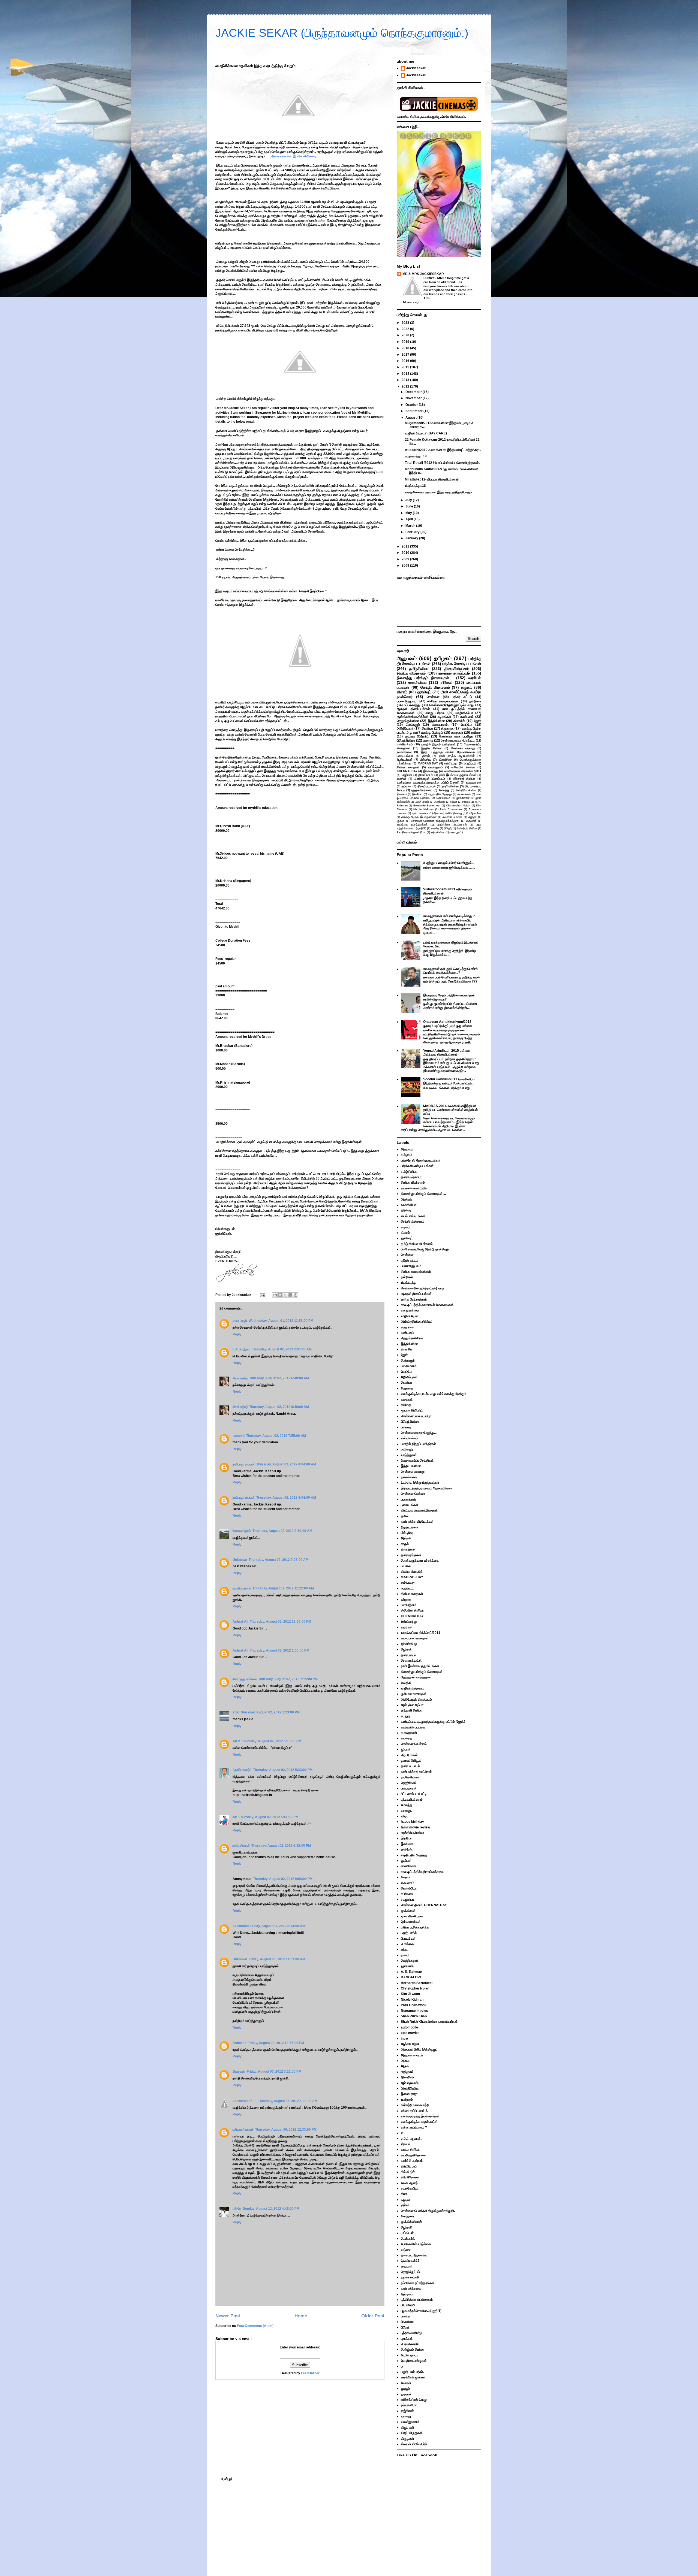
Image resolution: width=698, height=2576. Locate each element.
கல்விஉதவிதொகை (413, 2155)
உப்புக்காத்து (412, 705)
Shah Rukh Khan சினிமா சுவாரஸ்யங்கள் (429, 2022)
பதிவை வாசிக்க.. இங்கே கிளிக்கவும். (294, 156)
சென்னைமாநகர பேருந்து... (458, 740)
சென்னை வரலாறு (463, 748)
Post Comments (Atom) (255, 2326)
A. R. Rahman (411, 1972)
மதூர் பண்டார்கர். (412, 2372)
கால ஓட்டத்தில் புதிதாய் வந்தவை (422, 1872)
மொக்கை (440, 802)
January (412, 538)
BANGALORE (411, 1977)
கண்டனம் (467, 717)
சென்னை (433, 697)
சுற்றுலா (406, 1600)
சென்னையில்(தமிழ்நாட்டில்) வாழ (451, 705)
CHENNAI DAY (407, 771)
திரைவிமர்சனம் (457, 669)
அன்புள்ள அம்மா (412, 1705)
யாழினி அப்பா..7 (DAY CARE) (426, 433)
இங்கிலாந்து (431, 771)
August (411, 418)
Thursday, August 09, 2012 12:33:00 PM (286, 2130)
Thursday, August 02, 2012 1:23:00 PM (270, 1712)
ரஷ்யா (454, 802)
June (410, 506)
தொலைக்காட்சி (411, 1661)
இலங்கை (402, 794)
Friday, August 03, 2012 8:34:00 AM (278, 1926)
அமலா (405, 2061)
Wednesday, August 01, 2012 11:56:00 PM (281, 1321)
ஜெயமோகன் (409, 1755)
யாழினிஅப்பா (464, 713)
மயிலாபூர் (407, 1449)
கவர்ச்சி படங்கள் (452, 817)
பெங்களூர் (413, 725)
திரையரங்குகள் (411, 1555)
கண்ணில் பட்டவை (413, 1727)
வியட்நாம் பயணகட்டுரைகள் (419, 1510)
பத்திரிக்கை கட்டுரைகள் (452, 825)
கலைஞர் (407, 1738)
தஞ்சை (406, 2250)
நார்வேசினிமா (450, 786)
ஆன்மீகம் (476, 813)
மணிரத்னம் (436, 767)
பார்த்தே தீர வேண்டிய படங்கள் (421, 1160)
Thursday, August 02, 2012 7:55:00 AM (276, 1436)
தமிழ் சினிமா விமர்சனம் (417, 1244)
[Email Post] (262, 1295)
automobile (409, 2027)
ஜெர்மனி (407, 2227)
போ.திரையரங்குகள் (408, 832)
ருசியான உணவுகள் (414, 1694)
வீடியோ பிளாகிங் (412, 1572)
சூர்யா (401, 821)
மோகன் (406, 2383)
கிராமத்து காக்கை (245, 1679)
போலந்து (444, 790)
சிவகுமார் (239, 2072)
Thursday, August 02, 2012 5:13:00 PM (272, 1741)
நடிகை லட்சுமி (410, 2277)
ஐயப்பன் (406, 1861)
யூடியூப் (405, 2388)
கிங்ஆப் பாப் (409, 2166)
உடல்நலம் (407, 2100)
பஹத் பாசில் (422, 802)
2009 (406, 559)
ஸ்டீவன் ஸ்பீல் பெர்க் (414, 2444)
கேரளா (405, 1877)
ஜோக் (478, 721)
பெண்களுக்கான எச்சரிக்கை (420, 1561)
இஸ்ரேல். (417, 794)
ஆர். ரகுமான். (410, 2083)
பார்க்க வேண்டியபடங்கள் (462, 664)
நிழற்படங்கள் (405, 760)
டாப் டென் (407, 2233)
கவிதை (476, 733)
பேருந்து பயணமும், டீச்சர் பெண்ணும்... (449, 863)
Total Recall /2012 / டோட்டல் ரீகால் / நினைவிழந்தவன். (442, 463)
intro (404, 2039)
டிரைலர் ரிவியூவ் (411, 1761)
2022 (406, 329)
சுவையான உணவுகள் (415, 1638)
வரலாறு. (406, 1811)
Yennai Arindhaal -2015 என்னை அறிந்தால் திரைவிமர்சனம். (447, 1053)
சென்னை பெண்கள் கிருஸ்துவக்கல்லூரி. (435, 821)
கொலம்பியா (443, 798)
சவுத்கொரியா (410, 2188)
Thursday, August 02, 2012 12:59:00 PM (280, 1622)
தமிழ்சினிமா (419, 669)
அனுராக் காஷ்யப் (412, 2055)
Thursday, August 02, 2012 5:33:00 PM (283, 1770)
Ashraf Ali (240, 1622)
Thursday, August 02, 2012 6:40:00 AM (279, 1378)
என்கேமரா (451, 763)
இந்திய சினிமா (431, 748)
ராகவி (466, 802)
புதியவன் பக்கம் (243, 2130)
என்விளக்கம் (405, 744)
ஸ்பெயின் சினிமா (463, 767)
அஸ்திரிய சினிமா (466, 790)
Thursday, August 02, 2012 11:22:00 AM (283, 1588)
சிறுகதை (447, 728)
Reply (237, 1334)
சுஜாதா (473, 817)
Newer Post (228, 2316)
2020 (406, 335)
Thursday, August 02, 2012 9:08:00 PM (283, 1879)
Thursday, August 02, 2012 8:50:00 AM (282, 1531)
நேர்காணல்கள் (411, 1922)
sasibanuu (241, 1926)
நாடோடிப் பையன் (244, 1464)
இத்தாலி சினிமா (464, 779)
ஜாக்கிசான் (463, 798)
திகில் (426, 756)
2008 (406, 566)
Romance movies (414, 2011)
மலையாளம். (440, 725)
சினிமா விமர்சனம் (411, 673)
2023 (406, 323)
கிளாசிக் (459, 721)
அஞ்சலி (406, 1538)
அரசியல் (475, 678)
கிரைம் (402, 692)
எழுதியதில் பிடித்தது (440, 794)
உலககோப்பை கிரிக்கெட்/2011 (462, 771)
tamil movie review (415, 1827)
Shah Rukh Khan (414, 2016)
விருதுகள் (407, 2439)
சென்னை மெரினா (413, 1494)
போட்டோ (467, 725)
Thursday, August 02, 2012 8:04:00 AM (286, 1464)
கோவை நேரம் (242, 1531)
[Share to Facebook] (290, 1295)
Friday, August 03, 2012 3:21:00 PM (274, 2072)
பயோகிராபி (408, 2305)
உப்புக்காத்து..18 (415, 486)
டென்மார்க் (408, 2239)
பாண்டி (435, 828)
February (413, 532)
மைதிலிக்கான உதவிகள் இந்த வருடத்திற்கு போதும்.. (439, 492)
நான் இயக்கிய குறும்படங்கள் (458, 775)
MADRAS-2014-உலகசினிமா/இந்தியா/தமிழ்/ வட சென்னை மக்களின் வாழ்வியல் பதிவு (450, 1110)
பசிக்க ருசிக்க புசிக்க (415, 1927)
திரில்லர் (447, 682)
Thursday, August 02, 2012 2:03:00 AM (282, 1349)
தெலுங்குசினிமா (408, 721)
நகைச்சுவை (404, 752)
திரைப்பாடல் (426, 775)
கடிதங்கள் (444, 717)
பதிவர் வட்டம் (462, 697)
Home (301, 2316)
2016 (406, 361)
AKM (236, 1741)
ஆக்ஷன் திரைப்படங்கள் (413, 709)
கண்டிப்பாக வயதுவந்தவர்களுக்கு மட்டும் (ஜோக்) (428, 782)
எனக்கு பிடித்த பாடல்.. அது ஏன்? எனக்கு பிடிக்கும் (439, 730)
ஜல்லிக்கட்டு (409, 1644)
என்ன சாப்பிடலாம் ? (414, 2127)
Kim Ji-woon (410, 1994)
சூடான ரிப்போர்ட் (417, 736)
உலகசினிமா (418, 682)
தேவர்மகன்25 (410, 2261)
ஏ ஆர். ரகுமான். (411, 2139)
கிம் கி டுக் (408, 2172)
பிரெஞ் (448, 828)
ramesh (239, 1436)
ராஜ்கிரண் (407, 2411)
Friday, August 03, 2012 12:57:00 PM (276, 2043)
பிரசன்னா (407, 2322)
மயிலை (406, 1566)
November (414, 398)
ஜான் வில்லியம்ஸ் (412, 1916)
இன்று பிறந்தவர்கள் (414, 1299)
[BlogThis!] (280, 1295)
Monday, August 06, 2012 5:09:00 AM (289, 2101)
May (409, 513)
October (412, 405)
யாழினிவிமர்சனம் (413, 1688)
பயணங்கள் (408, 1499)
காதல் (405, 1544)
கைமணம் (407, 1883)
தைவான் (471, 821)
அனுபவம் (407, 658)
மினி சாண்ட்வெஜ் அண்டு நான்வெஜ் (425, 1249)
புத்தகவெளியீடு (411, 2333)
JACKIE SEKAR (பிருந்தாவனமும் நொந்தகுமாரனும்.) (342, 33)
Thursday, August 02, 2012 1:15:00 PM (288, 1679)
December (414, 392)
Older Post (373, 2316)
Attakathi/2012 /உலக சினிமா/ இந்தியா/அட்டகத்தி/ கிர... (443, 450)
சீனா (404, 2194)
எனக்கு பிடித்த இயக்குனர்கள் (419, 817)
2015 (406, 367)
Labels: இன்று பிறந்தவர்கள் (420, 1483)
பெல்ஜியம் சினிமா (467, 828)
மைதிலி (401, 779)
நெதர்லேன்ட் (409, 1783)
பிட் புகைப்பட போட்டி (414, 1794)
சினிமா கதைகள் (408, 767)
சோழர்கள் (407, 2216)
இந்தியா (406, 1838)
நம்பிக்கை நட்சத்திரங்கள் (412, 825)
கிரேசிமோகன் (410, 2177)
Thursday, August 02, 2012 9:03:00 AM (279, 1560)
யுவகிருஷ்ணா (242, 1588)
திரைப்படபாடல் (426, 786)
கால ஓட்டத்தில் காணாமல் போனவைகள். (428, 1305)
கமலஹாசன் (474, 782)
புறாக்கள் (407, 2339)
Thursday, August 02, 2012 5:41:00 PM (269, 1817)
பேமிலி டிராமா (410, 2355)
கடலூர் (405, 1716)
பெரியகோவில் (410, 2344)
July (409, 500)
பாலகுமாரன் (409, 1788)
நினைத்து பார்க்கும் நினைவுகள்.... (425, 678)
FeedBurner (310, 2373)
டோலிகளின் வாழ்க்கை (416, 2244)
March (411, 526)
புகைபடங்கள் (405, 756)
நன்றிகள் (475, 701)
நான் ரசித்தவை (411, 2288)
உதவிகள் (407, 1627)
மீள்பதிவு (426, 760)
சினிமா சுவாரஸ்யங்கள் (443, 701)
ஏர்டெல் (406, 2144)
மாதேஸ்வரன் (241, 1846)
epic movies (420, 813)
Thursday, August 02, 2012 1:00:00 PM (279, 1650)
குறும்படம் (470, 763)
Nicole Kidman (423, 809)
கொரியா (427, 728)
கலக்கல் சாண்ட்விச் (454, 673)
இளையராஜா (409, 2094)
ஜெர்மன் (407, 775)
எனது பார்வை (435, 713)
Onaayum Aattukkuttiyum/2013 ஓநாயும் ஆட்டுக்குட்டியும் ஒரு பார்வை (447, 1024)
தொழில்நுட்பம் (410, 2272)
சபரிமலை (407, 1894)
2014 (406, 374)
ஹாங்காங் (407, 1966)
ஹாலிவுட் (424, 692)
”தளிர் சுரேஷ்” (242, 1770)
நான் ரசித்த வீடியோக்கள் (457, 756)
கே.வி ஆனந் (409, 2183)
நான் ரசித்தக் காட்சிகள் (416, 1772)
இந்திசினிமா (436, 721)
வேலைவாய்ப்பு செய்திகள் (417, 1461)
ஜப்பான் (406, 786)
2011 (406, 546)
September (414, 411)
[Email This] (275, 1295)
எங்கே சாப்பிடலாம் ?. (414, 2111)
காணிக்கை (464, 794)
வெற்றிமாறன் (410, 1961)
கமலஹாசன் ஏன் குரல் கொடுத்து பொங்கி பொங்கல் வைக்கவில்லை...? (450, 971)
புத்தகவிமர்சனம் (422, 790)
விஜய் (404, 1816)
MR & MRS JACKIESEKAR (423, 274)
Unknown (240, 1560)
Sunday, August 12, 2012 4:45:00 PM (271, 2209)
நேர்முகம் (407, 2294)
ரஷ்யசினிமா (438, 832)
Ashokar (239, 2043)
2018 (406, 348)
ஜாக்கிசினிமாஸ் (411, 2222)
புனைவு (428, 740)
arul (236, 1712)
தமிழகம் (443, 658)
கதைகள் (457, 733)
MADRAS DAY (428, 763)
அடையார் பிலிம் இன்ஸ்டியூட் (449, 813)
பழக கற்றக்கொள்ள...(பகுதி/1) (421, 2311)
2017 (406, 355)
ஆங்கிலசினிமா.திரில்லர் (413, 717)
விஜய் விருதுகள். (412, 2433)
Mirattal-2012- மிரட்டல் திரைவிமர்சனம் (432, 479)
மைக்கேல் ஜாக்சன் (413, 2377)
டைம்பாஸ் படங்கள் (413, 1216)
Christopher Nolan (458, 805)
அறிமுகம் (407, 2072)
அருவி (405, 2066)
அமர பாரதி (240, 1321)
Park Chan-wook (451, 809)
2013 (406, 380)
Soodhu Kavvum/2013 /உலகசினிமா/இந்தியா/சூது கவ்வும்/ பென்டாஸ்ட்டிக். (449, 1081)
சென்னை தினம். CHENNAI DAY (424, 1905)
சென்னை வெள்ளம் (414, 1744)
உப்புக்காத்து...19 (416, 456)
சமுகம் (467, 687)
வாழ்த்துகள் (409, 1455)
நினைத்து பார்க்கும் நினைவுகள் (422, 1672)
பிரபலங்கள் (408, 1939)
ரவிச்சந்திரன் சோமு (414, 2400)
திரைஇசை (445, 760)
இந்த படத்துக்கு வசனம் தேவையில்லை (448, 752)
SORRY (429, 278)
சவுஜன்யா (407, 1900)
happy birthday (412, 1822)
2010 (406, 553)
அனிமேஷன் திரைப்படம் (430, 779)
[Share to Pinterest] (296, 1295)
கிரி (235, 1817)
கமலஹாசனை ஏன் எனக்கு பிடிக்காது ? (449, 916)
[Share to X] (285, 1295)
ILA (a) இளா (241, 1349)
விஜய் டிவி (407, 2427)
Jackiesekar (242, 2101)
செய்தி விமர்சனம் (435, 687)
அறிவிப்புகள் (405, 728)
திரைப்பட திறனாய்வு (414, 2255)
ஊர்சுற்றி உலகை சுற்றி (415, 2105)
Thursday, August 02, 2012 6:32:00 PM (281, 1846)
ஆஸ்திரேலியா (410, 2088)
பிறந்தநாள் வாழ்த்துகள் (416, 1677)
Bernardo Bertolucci (427, 805)
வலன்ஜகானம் (410, 2422)
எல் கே (237, 2209)
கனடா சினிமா (410, 2149)
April (410, 519)
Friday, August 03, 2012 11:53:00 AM (277, 1959)
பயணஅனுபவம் (407, 701)
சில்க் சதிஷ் (240, 1378)
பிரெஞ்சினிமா (406, 740)
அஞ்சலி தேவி (410, 2044)
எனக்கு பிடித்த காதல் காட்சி (419, 2122)
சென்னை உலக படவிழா (456, 736)
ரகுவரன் (406, 2394)
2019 (406, 342)
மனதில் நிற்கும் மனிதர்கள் (438, 744)
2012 (406, 386)
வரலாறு (454, 832)
